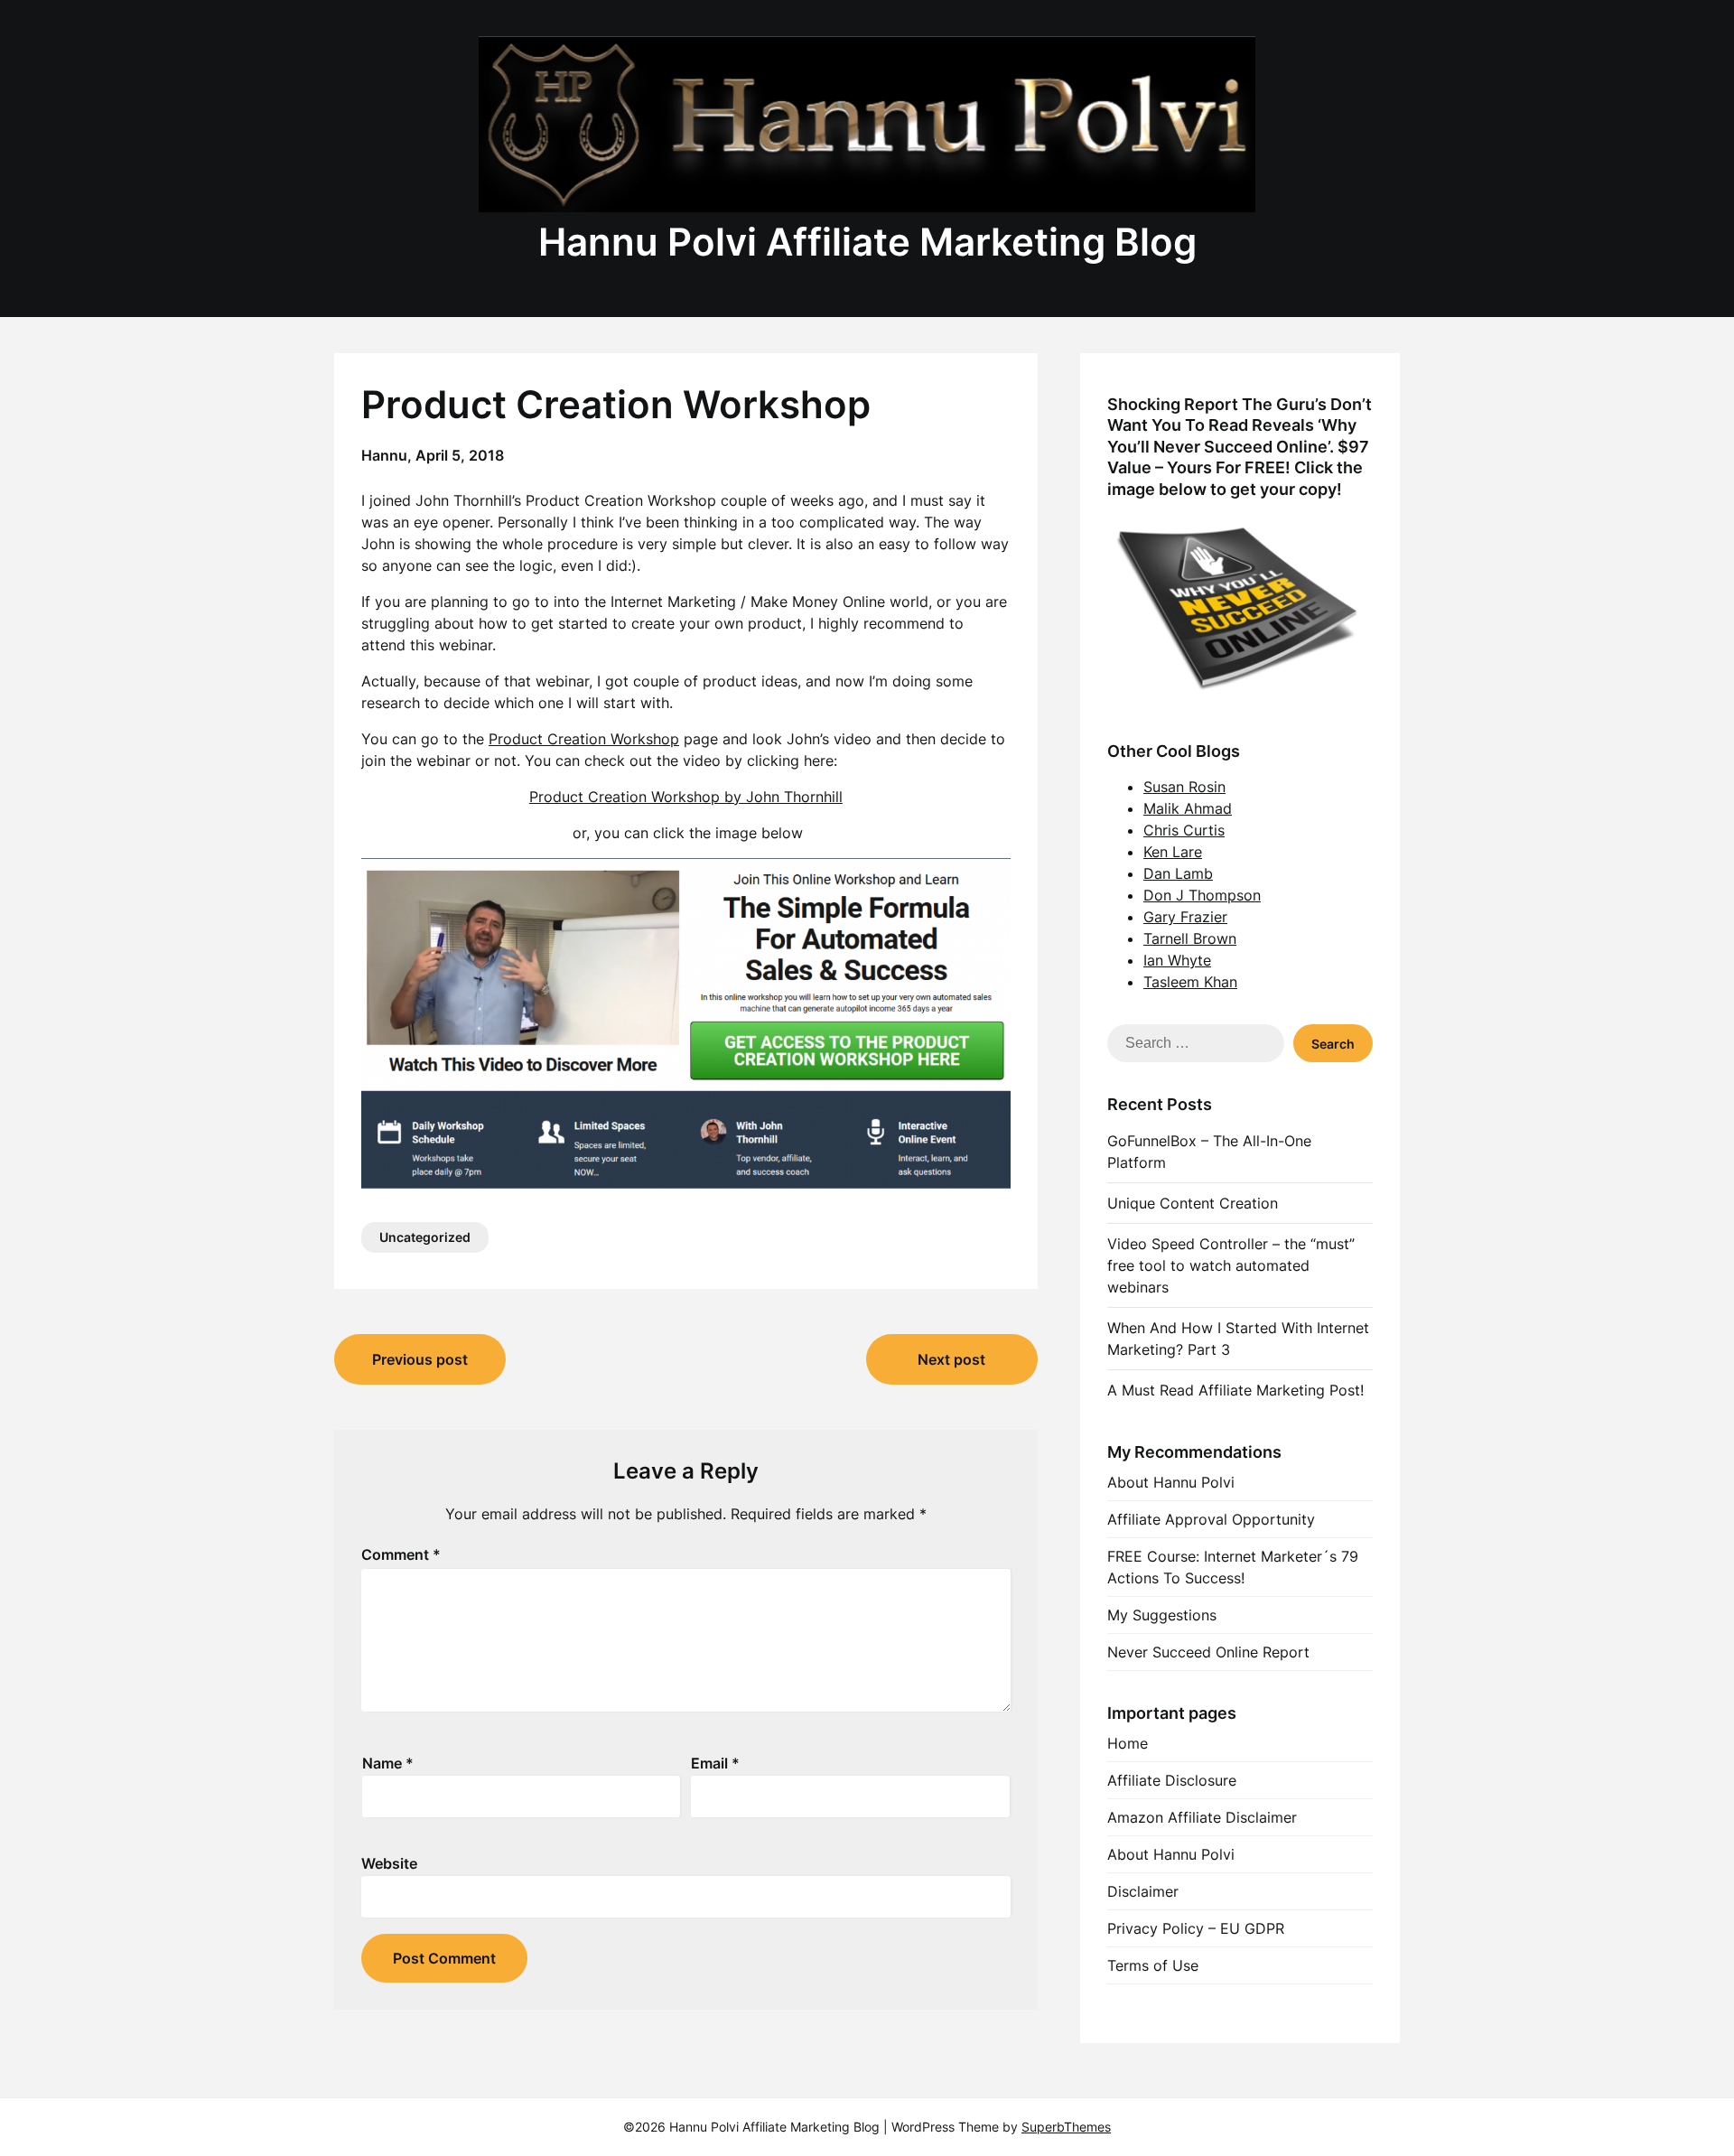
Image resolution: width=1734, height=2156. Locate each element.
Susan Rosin (1184, 787)
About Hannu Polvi (1171, 1482)
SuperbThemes (1066, 2127)
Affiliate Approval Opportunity (1211, 1519)
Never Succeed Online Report (1208, 1652)
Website (389, 1863)
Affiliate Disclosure (1172, 1780)
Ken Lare (1173, 852)
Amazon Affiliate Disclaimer (1202, 1817)
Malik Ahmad (1188, 808)
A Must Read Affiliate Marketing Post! (1235, 1390)
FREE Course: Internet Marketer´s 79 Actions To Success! (1233, 1567)
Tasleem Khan (1190, 982)
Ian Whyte (1177, 960)
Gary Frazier (1185, 917)
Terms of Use (1153, 1965)
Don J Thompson (1202, 895)
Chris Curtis (1184, 830)
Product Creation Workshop (584, 739)
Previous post (420, 1359)
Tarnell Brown (1190, 938)
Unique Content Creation (1193, 1203)
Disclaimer (1143, 1891)
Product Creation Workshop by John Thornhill (686, 797)
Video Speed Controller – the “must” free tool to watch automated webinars (1231, 1265)
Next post (951, 1359)
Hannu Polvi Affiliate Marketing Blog (867, 242)
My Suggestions (1162, 1615)
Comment (401, 1554)
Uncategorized (425, 1237)
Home (1128, 1743)
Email (715, 1763)
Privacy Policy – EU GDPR (1196, 1928)
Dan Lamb (1178, 873)
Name (388, 1763)
